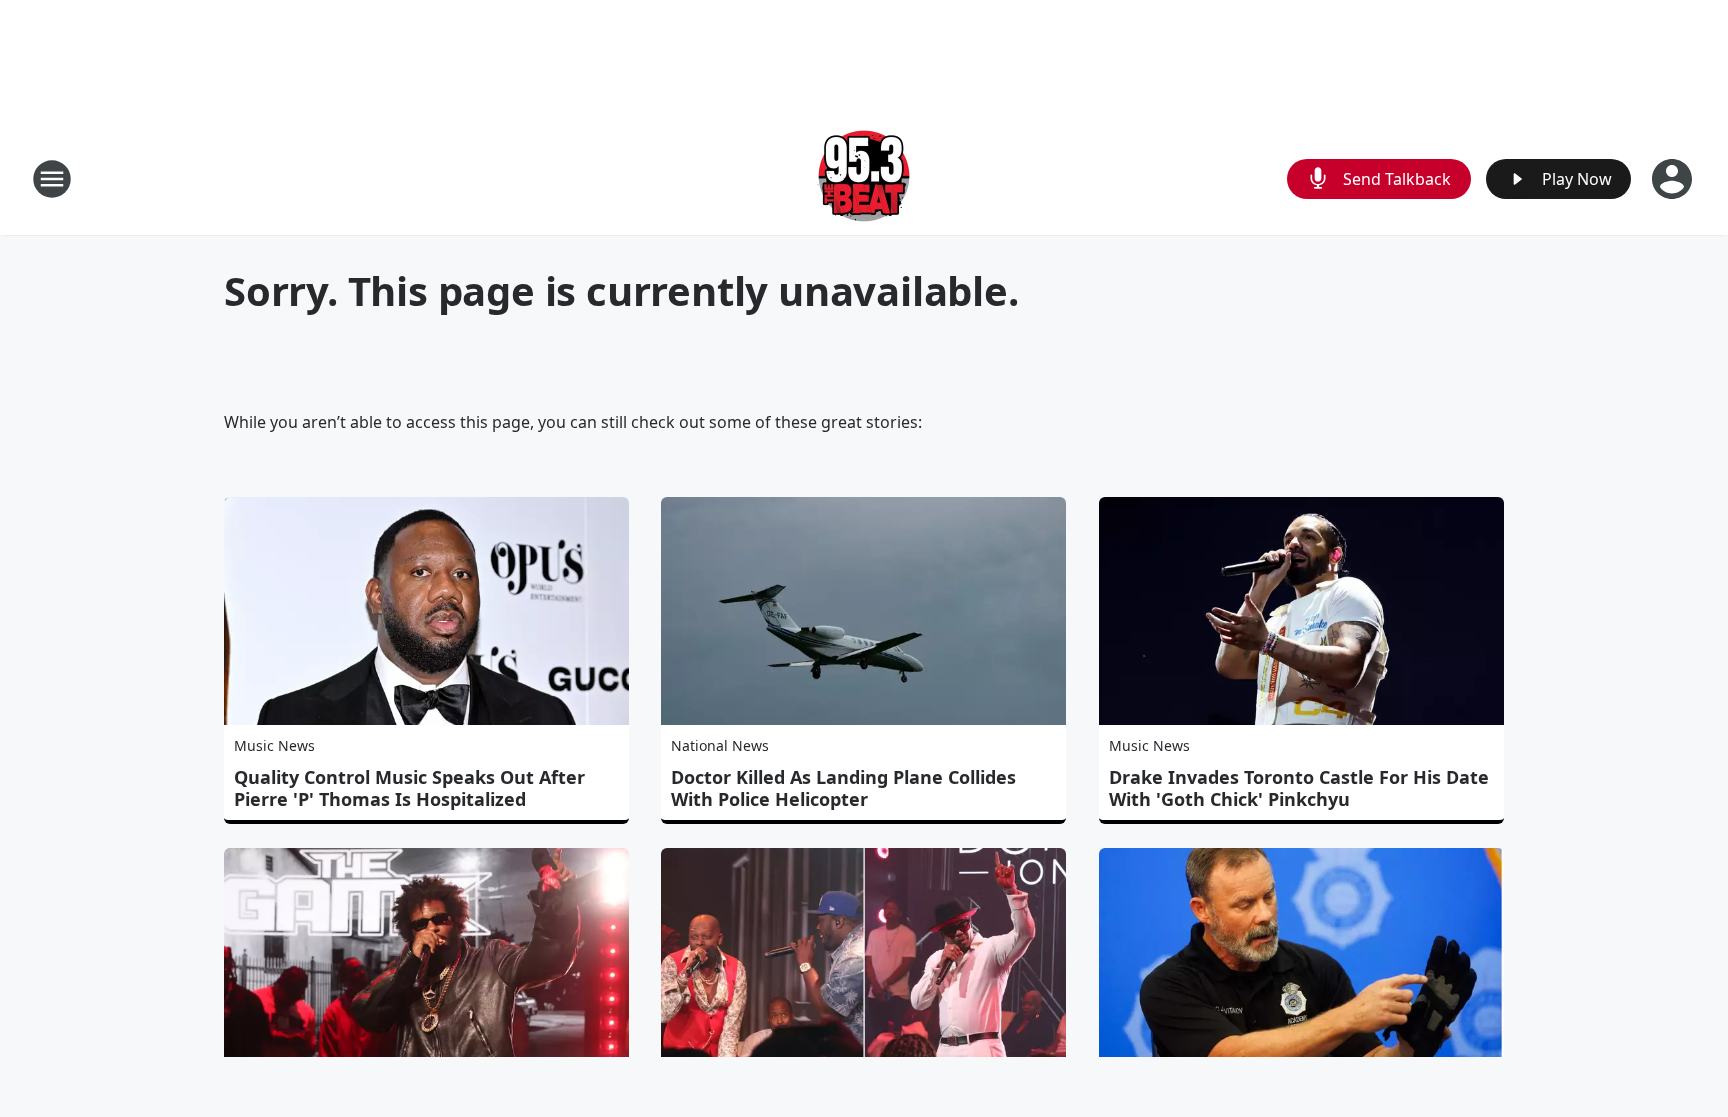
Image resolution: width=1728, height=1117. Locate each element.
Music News (274, 745)
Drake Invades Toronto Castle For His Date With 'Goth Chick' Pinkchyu (1299, 788)
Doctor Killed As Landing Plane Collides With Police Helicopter (843, 788)
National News (720, 745)
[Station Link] (864, 178)
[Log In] (1674, 179)
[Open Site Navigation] (52, 179)
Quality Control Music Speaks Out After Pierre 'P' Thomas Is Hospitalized (409, 788)
